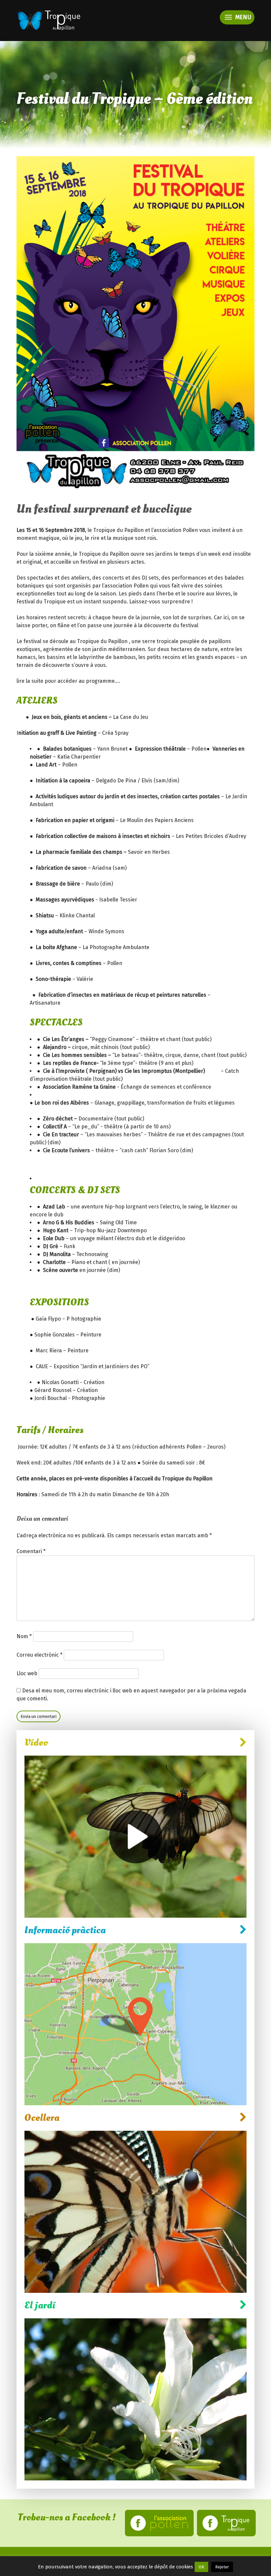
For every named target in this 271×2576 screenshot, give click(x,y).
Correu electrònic (39, 1655)
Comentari (31, 1551)
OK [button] (201, 2567)
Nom (24, 1636)
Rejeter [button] (222, 2567)
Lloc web (27, 1673)
